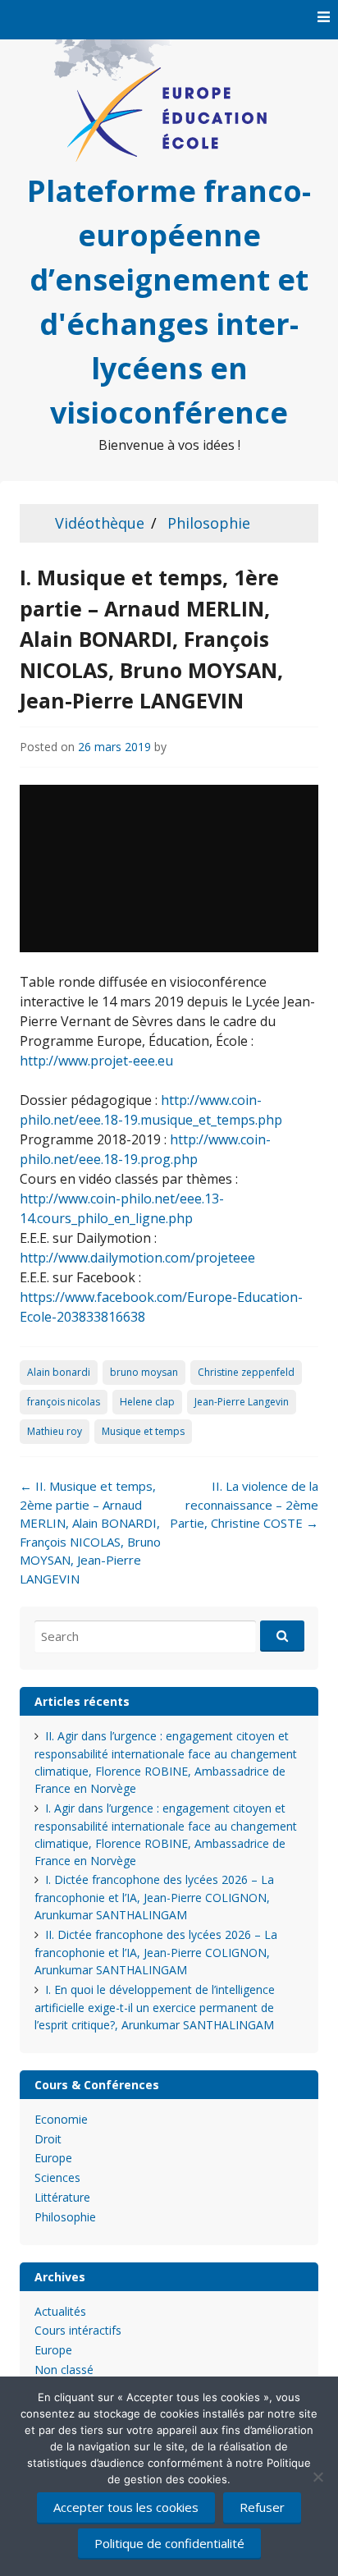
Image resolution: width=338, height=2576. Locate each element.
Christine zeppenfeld (246, 1372)
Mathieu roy (55, 1431)
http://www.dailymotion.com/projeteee (137, 1258)
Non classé (64, 2370)
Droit (48, 2139)
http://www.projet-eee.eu (96, 1061)
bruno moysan (144, 1372)
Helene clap (147, 1402)
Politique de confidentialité (169, 2543)
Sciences (57, 2177)
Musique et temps (143, 1431)
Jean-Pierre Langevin (242, 1402)
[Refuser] (317, 2477)
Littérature (62, 2197)
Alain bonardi (59, 1372)
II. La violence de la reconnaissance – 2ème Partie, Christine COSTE (244, 1504)
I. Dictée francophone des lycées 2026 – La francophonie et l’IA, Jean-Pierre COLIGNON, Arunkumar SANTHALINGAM (154, 1897)
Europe (53, 2158)
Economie (61, 2119)
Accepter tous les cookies (126, 2507)
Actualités (60, 2311)
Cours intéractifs (78, 2330)
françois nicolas (64, 1402)
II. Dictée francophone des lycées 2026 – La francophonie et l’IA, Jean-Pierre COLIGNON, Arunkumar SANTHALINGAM (156, 1952)
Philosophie (209, 523)
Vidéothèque (100, 523)
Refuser (262, 2507)
